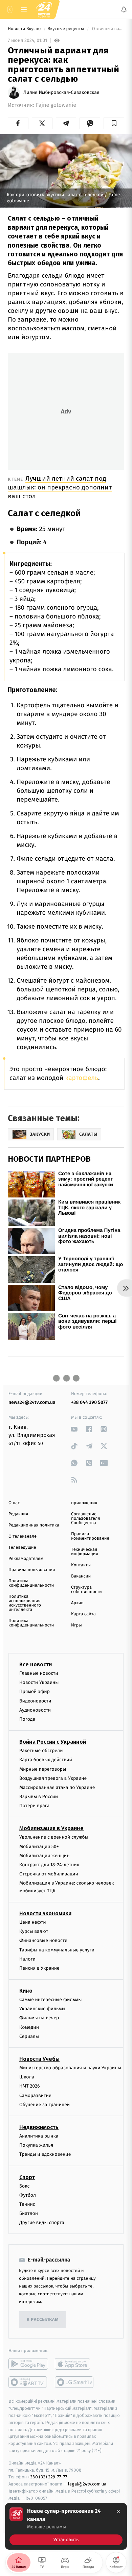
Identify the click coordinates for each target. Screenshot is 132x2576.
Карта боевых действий (46, 1760)
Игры (76, 1625)
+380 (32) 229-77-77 (48, 2477)
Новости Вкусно (25, 29)
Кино (26, 1991)
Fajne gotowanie (56, 105)
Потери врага (34, 1806)
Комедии (29, 2027)
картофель (82, 1078)
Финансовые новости (43, 1940)
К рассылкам (43, 2320)
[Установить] (66, 2526)
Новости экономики (45, 1913)
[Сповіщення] (124, 9)
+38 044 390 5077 (89, 1402)
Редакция (18, 1514)
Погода (27, 1719)
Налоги (27, 1959)
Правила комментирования (90, 1536)
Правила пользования (32, 1570)
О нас (14, 1503)
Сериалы (29, 2036)
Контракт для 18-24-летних (49, 1865)
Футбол (28, 2195)
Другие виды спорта (42, 2223)
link (74, 1429)
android (28, 2364)
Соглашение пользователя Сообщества (86, 1519)
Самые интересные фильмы (50, 2000)
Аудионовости (35, 1710)
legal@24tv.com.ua (87, 2484)
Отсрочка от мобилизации (49, 1874)
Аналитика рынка (39, 2136)
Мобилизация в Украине (51, 1828)
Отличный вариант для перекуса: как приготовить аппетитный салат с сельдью (107, 29)
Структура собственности (86, 1590)
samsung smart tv (75, 2382)
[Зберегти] (114, 123)
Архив (77, 1603)
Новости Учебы (39, 2059)
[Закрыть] (118, 2511)
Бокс (24, 2186)
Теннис (27, 2204)
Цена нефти (33, 1922)
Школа (27, 2077)
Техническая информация (85, 1552)
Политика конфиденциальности (31, 1583)
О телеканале (23, 1536)
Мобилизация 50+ (39, 1846)
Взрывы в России (39, 1797)
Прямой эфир (35, 1691)
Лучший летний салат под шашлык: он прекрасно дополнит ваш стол (60, 487)
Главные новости (39, 1673)
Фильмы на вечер (39, 2018)
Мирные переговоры (43, 1769)
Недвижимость (39, 2127)
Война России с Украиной (53, 1742)
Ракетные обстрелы (41, 1751)
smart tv (28, 2382)
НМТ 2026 (30, 2086)
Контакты (81, 1565)
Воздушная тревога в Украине (53, 1778)
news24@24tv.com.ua (32, 1402)
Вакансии (81, 1576)
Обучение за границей (45, 2105)
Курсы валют (34, 1931)
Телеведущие (22, 1548)
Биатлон (29, 2213)
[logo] (44, 9)
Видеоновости (35, 1701)
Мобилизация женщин (45, 1856)
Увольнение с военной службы (54, 1837)
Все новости (36, 1664)
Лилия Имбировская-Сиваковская (61, 93)
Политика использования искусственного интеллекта (25, 1603)
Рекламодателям (26, 1559)
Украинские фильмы (42, 2009)
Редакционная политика (34, 1525)
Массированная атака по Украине (57, 1787)
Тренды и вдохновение (45, 2154)
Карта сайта (83, 1614)
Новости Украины (39, 1682)
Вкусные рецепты (66, 29)
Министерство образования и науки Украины (70, 2068)
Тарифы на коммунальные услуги (57, 1950)
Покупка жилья (36, 2145)
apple (75, 2364)
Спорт (27, 2177)
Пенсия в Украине (39, 1968)
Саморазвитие (35, 2095)
